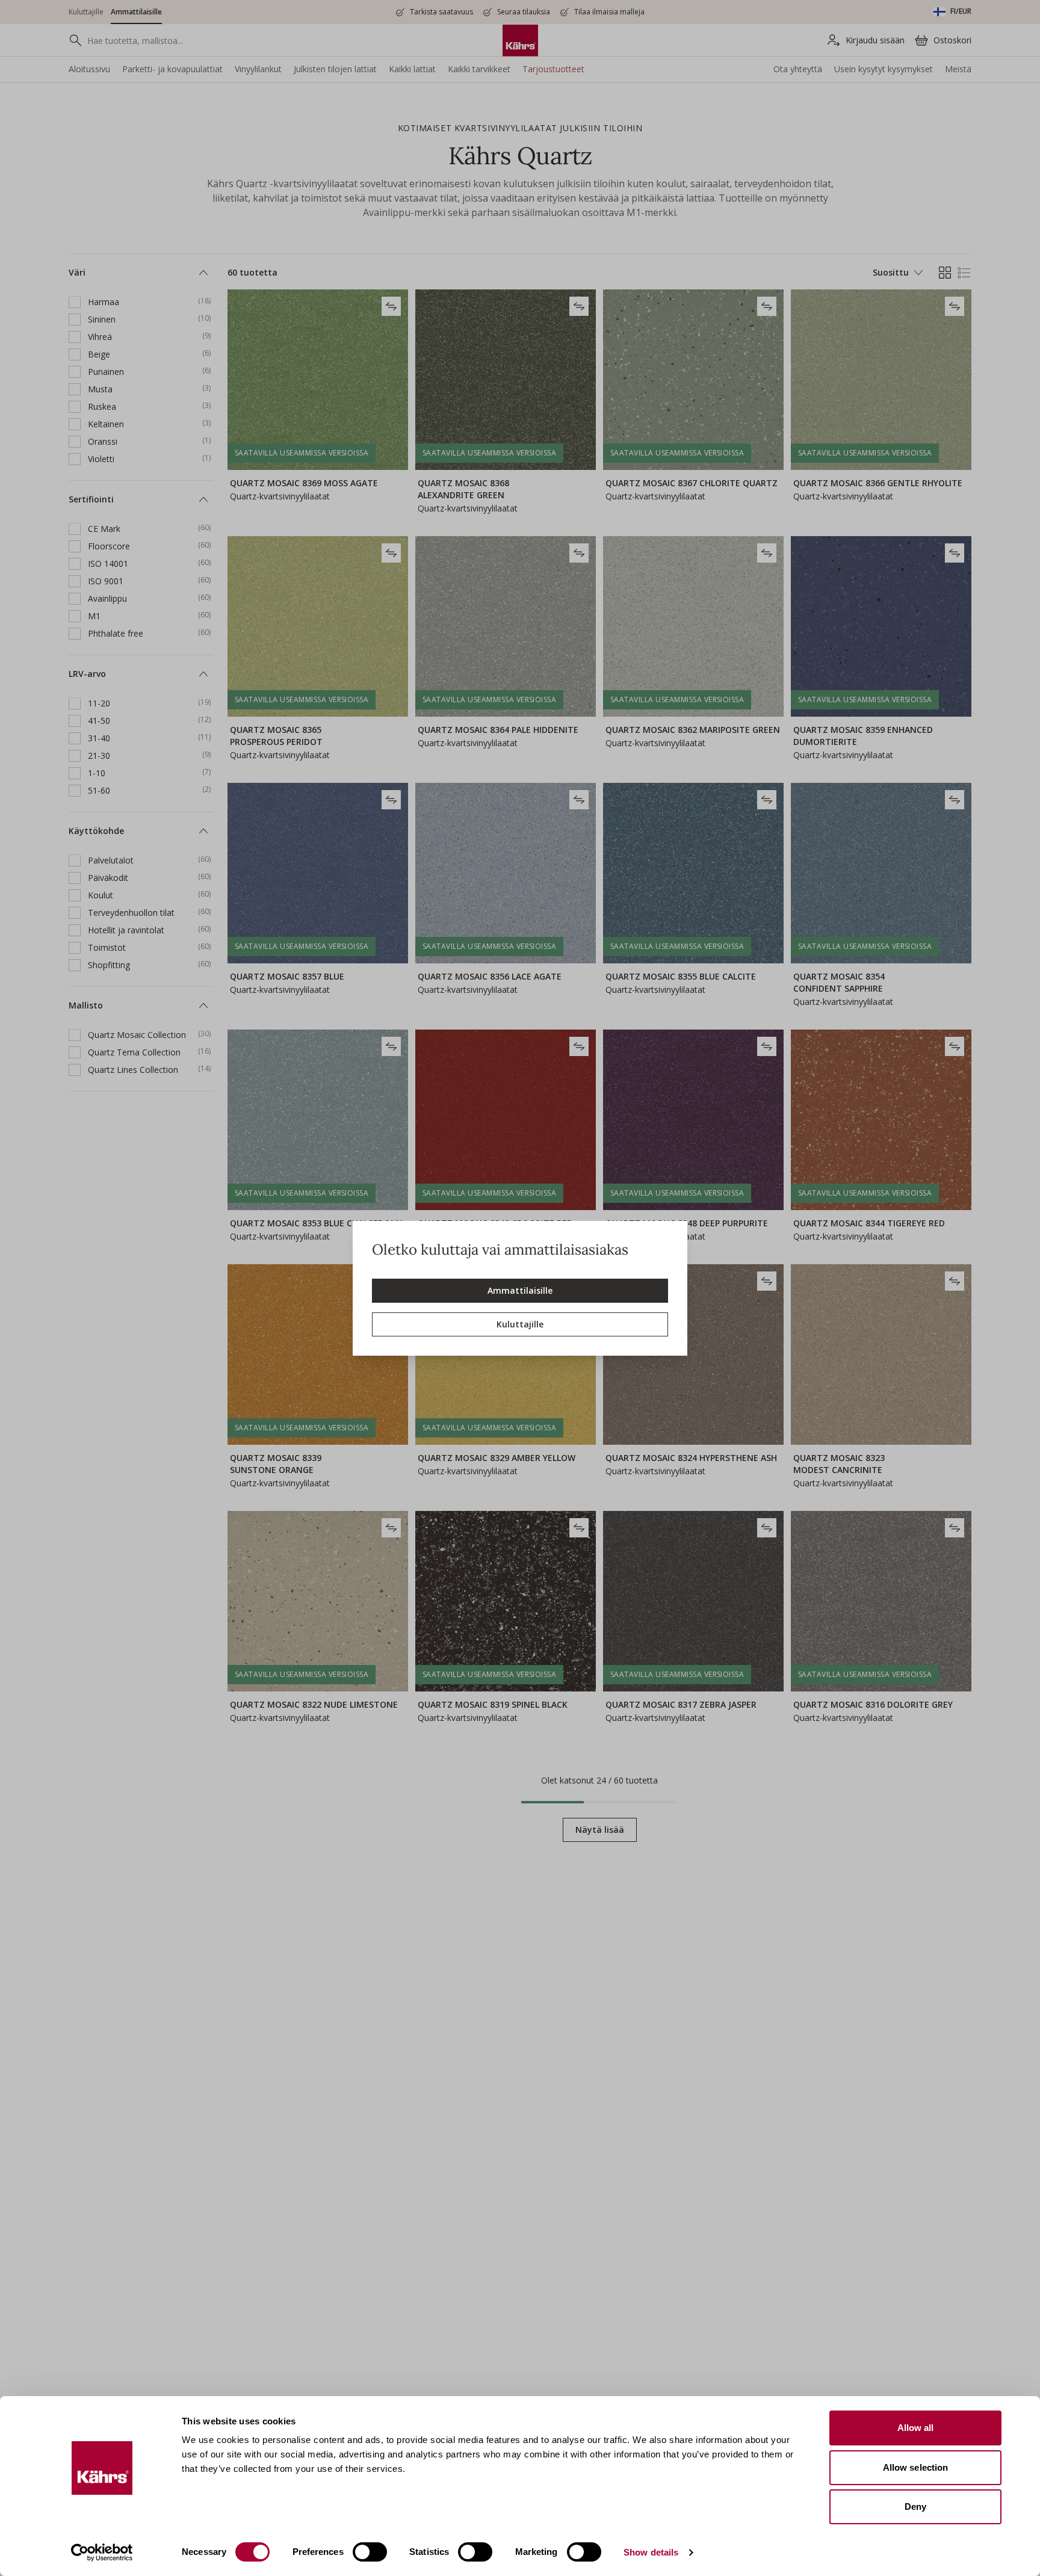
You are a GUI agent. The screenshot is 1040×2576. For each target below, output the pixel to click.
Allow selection (916, 2467)
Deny (915, 2507)
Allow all (916, 2428)
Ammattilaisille (520, 1290)
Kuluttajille (520, 1324)
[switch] (370, 2552)
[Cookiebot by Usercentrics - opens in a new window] (102, 2553)
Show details (651, 2552)
